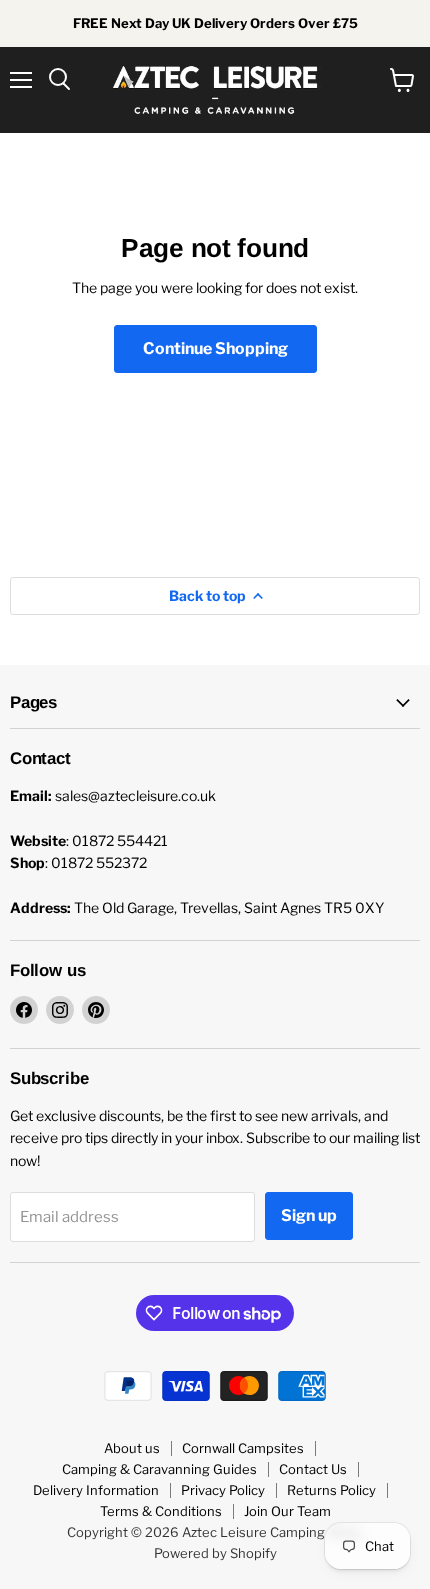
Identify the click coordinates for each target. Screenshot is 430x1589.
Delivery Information (96, 1490)
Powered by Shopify (215, 1553)
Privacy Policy (223, 1490)
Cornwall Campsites (243, 1448)
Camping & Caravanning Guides (159, 1469)
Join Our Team (287, 1511)
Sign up (309, 1215)
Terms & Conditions (161, 1511)
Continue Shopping (215, 348)
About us (132, 1448)
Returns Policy (331, 1490)
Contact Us (313, 1469)
